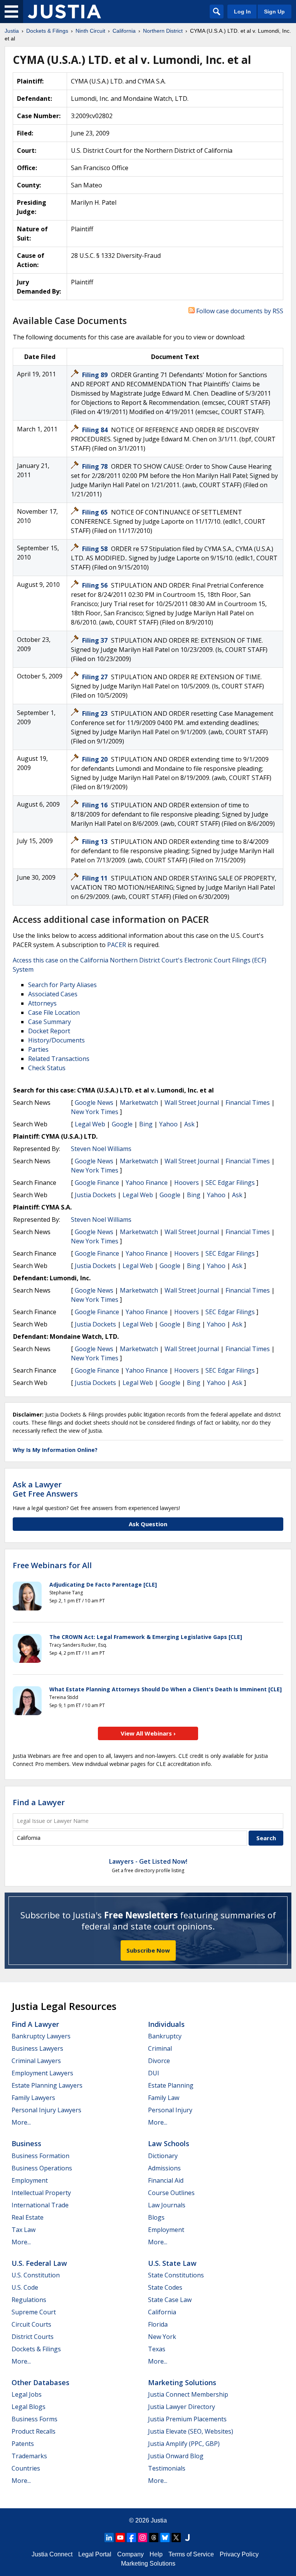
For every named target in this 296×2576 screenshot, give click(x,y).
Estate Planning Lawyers (47, 2085)
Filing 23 (96, 713)
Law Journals (167, 2205)
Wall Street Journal (192, 1103)
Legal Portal (95, 2554)
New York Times (95, 1112)
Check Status (47, 1068)
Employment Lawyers (42, 2073)
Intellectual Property (41, 2193)
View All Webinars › (148, 1733)
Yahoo (168, 1124)
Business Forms (34, 2419)
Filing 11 (96, 878)
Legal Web (90, 1124)
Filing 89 (96, 375)
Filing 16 (96, 805)
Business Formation (40, 2156)
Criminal (160, 2048)
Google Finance (97, 1183)
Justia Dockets (95, 1195)
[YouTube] (120, 2538)
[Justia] (64, 12)
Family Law (164, 2098)
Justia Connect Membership (188, 2394)
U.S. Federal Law (39, 2263)
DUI (154, 2073)
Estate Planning (171, 2085)
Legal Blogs (29, 2407)
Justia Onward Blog (176, 2456)
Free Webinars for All (52, 1565)
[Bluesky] (165, 2538)
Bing (146, 1124)
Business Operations (42, 2168)
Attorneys (42, 1003)
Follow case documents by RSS (239, 311)
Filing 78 (96, 466)
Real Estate (28, 2217)
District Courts (33, 2337)
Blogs (156, 2217)
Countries (26, 2468)
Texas (157, 2349)
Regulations (29, 2300)
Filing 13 (96, 842)
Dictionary (163, 2156)
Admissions (164, 2168)
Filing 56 (96, 585)
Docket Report (49, 1031)
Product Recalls (34, 2431)
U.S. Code (25, 2287)
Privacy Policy (239, 2554)
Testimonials (167, 2468)
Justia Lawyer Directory (182, 2407)
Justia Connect (52, 2554)
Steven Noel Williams (101, 1149)
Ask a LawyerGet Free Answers (45, 1489)
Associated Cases (53, 994)
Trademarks (29, 2456)
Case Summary (50, 1022)
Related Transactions (59, 1059)
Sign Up (274, 12)
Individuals (166, 2024)
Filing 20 (96, 759)
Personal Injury (170, 2110)
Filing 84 (96, 430)
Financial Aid (166, 2180)
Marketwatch (139, 1103)
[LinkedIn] (109, 2538)
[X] (176, 2538)
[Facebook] (131, 2538)
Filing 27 (96, 677)
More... (21, 2122)
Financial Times (248, 1103)
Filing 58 (96, 549)
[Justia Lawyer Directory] (187, 2538)
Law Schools (169, 2143)
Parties (38, 1049)
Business (26, 2143)
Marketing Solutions (182, 2382)
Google (122, 1124)
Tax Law (24, 2230)
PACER (117, 945)
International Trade (40, 2205)
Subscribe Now (148, 1950)
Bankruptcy (165, 2036)
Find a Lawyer (39, 1802)
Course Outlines (171, 2193)
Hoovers (187, 1183)
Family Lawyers (33, 2098)
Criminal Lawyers (36, 2061)
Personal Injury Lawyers (46, 2110)
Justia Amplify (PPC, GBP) (184, 2444)
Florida (158, 2324)
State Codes (165, 2287)
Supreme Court (34, 2312)
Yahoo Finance (147, 1183)
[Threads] (154, 2538)
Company (130, 2554)
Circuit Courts (31, 2324)
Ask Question (148, 1524)
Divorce (159, 2061)
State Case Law (170, 2300)
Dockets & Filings (36, 2349)
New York (162, 2337)
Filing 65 (96, 512)
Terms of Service (191, 2554)
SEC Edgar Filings (230, 1183)
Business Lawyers (37, 2048)
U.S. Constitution (36, 2275)
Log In (242, 12)
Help (156, 2554)
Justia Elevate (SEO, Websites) (191, 2431)
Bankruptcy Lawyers (41, 2036)
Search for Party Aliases (62, 985)
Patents (23, 2444)
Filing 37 (96, 640)
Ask (189, 1124)
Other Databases (40, 2382)
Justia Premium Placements (187, 2419)
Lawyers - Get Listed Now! (148, 1861)
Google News (94, 1103)
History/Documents (56, 1040)
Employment (30, 2180)
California (162, 2312)
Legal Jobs (27, 2394)
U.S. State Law (172, 2263)
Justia (159, 2520)
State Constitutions (176, 2275)
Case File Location (54, 1012)
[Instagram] (143, 2538)
